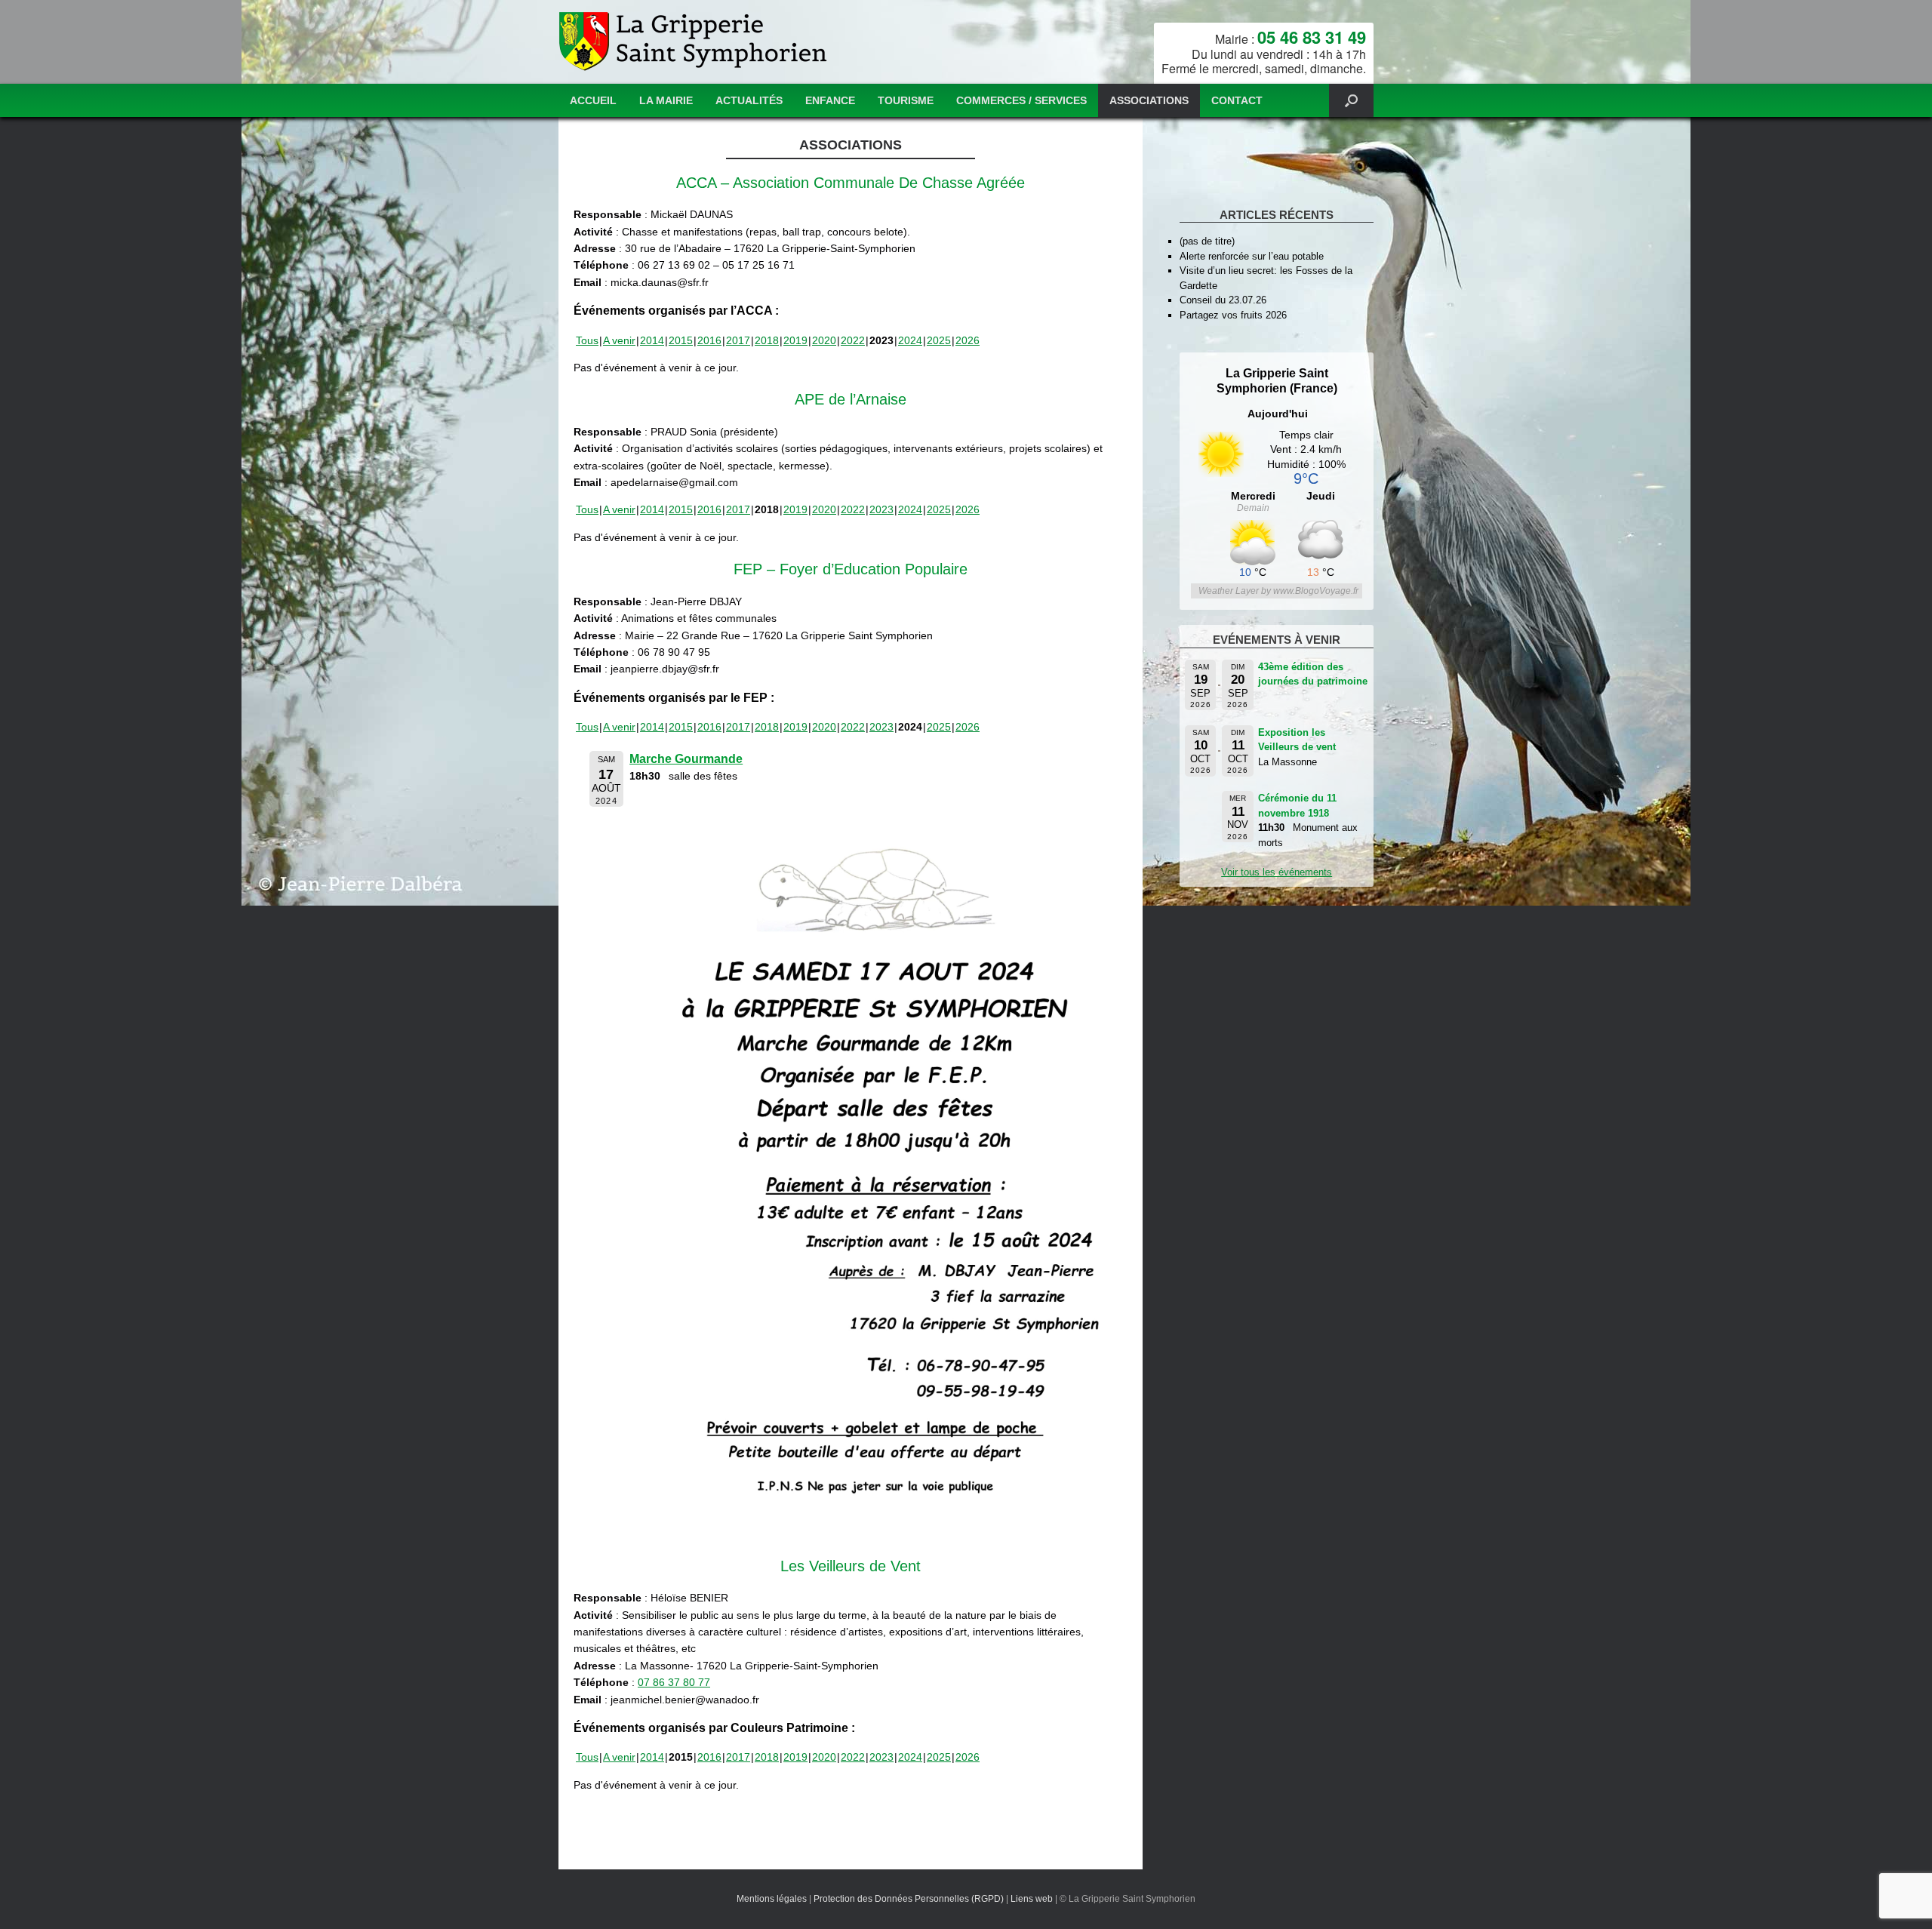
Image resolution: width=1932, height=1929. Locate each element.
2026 (968, 340)
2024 (910, 340)
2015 (681, 340)
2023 (881, 509)
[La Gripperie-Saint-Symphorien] (695, 42)
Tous (587, 340)
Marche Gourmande (686, 759)
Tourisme (906, 100)
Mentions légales (772, 1899)
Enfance (830, 100)
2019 (795, 340)
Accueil (593, 100)
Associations (1149, 100)
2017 (738, 340)
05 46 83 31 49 (1312, 37)
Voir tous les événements (1277, 872)
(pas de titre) (1207, 241)
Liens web (1032, 1899)
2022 (853, 340)
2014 (652, 340)
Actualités (749, 100)
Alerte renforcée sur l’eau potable (1252, 256)
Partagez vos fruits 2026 (1233, 315)
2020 (824, 340)
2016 (709, 340)
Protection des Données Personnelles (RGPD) (909, 1899)
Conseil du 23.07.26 (1223, 300)
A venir (619, 340)
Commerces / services (1021, 100)
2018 (767, 340)
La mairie (666, 100)
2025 (939, 340)
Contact (1237, 100)
